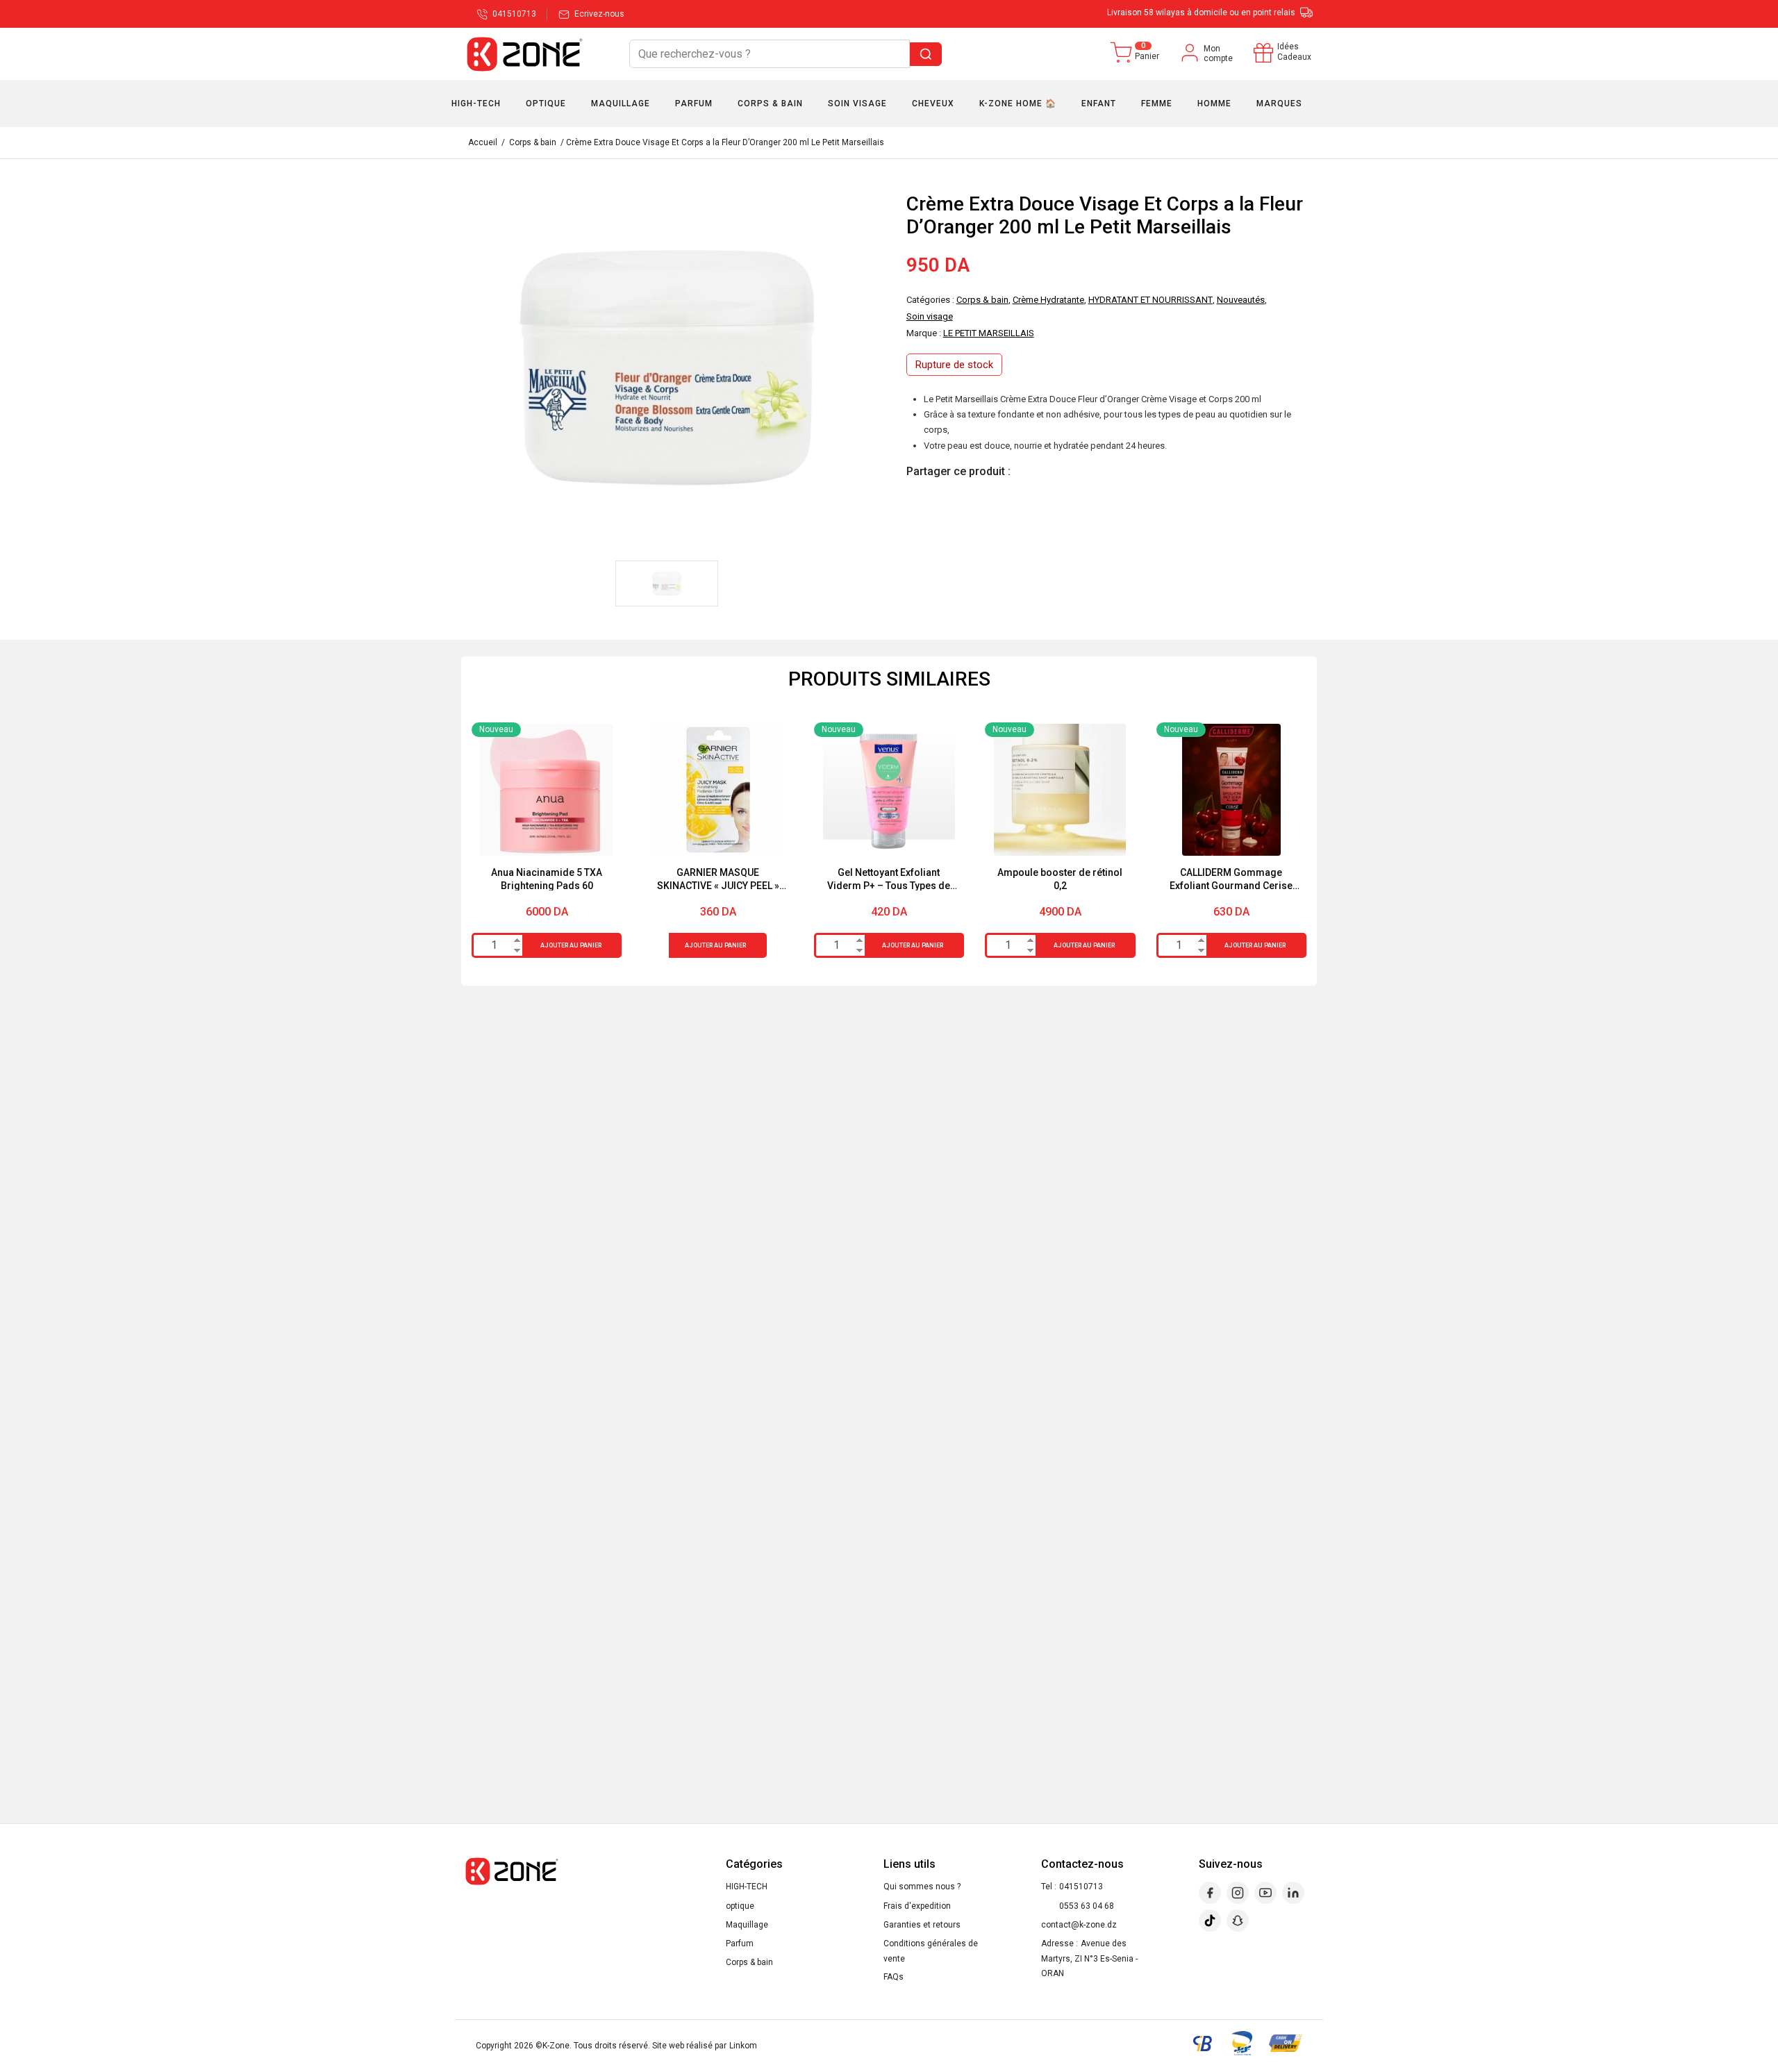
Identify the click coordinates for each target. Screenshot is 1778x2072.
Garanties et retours (922, 1925)
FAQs (894, 1977)
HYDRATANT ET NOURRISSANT (1150, 300)
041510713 (1081, 1887)
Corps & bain (533, 142)
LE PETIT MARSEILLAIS (989, 333)
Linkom (743, 2046)
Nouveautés (1241, 300)
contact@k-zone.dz (1079, 1925)
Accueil (483, 142)
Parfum (740, 1943)
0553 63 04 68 (1087, 1906)
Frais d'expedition (917, 1906)
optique (740, 1906)
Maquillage (747, 1925)
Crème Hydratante (1048, 300)
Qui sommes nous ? (922, 1887)
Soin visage (930, 316)
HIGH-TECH (747, 1887)
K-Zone (556, 2046)
